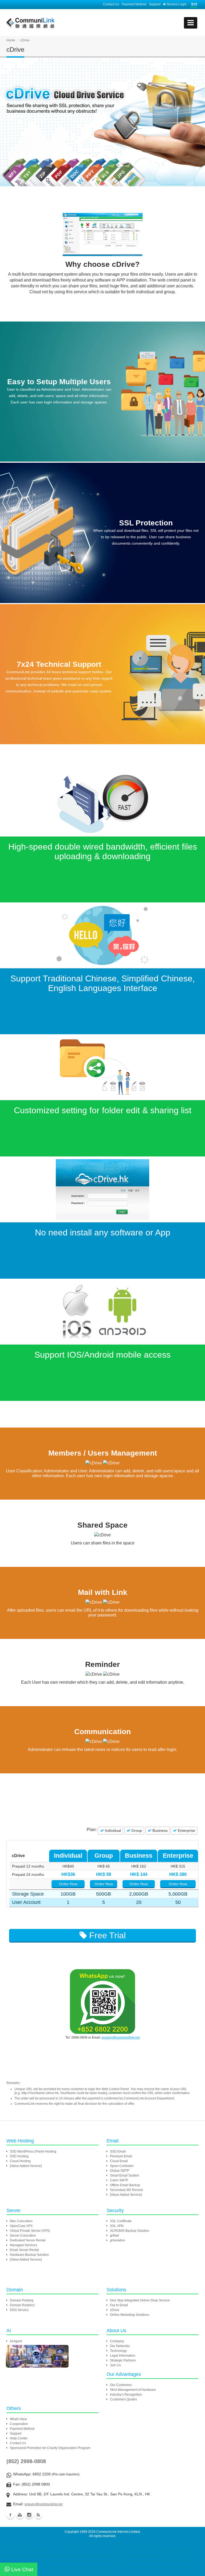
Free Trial (106, 1935)
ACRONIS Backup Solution (130, 2231)
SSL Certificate (121, 2221)
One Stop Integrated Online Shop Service (140, 2300)
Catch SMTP (119, 2180)
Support (155, 4)
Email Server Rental (24, 2250)
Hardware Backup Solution (29, 2255)
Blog (38, 2515)
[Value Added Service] (26, 2166)
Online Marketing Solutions (130, 2315)
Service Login (176, 4)
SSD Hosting (19, 2156)
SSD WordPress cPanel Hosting (33, 2151)
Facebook (10, 2515)
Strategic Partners (123, 2360)
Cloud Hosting (20, 2161)
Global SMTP (120, 2171)
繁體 (194, 4)
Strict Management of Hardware (133, 2390)
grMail (115, 2236)
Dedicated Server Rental (28, 2240)
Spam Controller (122, 2166)
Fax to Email (119, 2305)
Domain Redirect (22, 2305)
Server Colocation (23, 2236)
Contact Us (111, 4)
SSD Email (118, 2151)
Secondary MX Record (126, 2190)
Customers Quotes (123, 2399)
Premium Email (121, 2156)
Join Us (115, 2365)
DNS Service (19, 2310)
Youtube (20, 2515)
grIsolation (118, 2240)
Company (117, 2341)
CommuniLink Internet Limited (118, 2532)
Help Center (19, 2438)
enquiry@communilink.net (121, 2038)
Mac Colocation (21, 2221)
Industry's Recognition (126, 2395)
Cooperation (19, 2424)
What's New (18, 2419)
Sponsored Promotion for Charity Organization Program (50, 2448)
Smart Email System (125, 2175)
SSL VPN (117, 2226)
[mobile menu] (191, 23)
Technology (118, 2351)
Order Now (68, 1884)
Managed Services (23, 2245)
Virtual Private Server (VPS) (30, 2231)
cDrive (115, 2310)
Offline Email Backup (125, 2185)
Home (11, 40)
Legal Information (123, 2356)
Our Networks (120, 2346)
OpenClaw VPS (21, 2226)
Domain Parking (22, 2300)
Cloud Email (119, 2161)
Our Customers (121, 2385)
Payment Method (134, 4)
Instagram (29, 2515)
